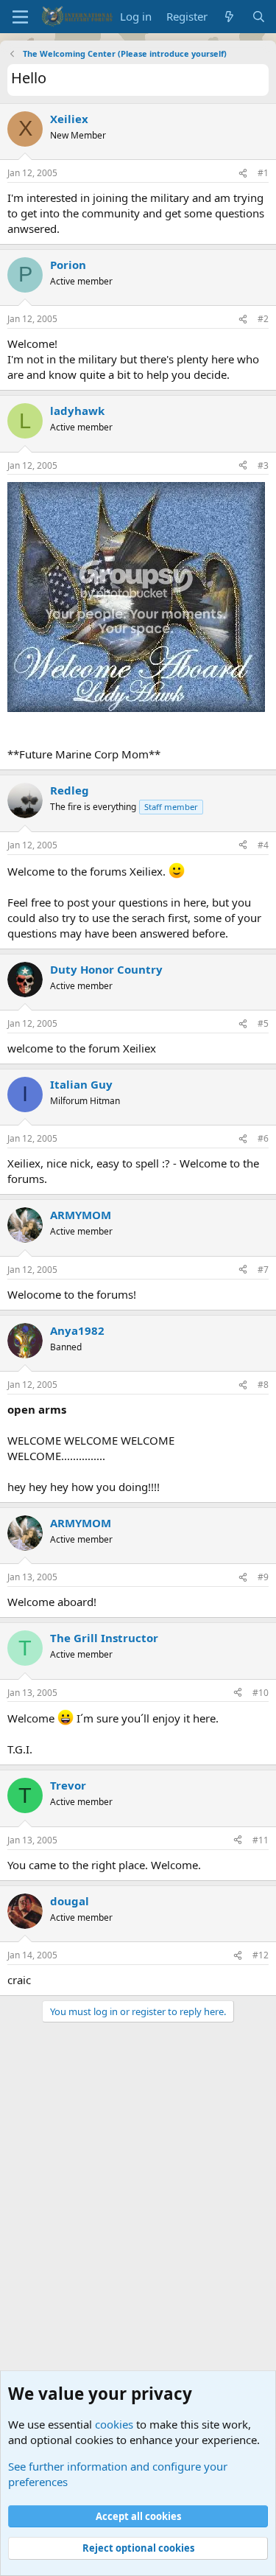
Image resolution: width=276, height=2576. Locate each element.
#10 (261, 1693)
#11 (261, 1840)
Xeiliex (69, 119)
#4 (263, 845)
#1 (263, 173)
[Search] (259, 17)
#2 (263, 319)
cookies (114, 2424)
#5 (263, 1023)
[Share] (243, 174)
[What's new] (229, 17)
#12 (261, 1955)
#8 (263, 1385)
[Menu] (20, 17)
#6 (263, 1138)
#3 (263, 465)
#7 (263, 1270)
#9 (263, 1577)
